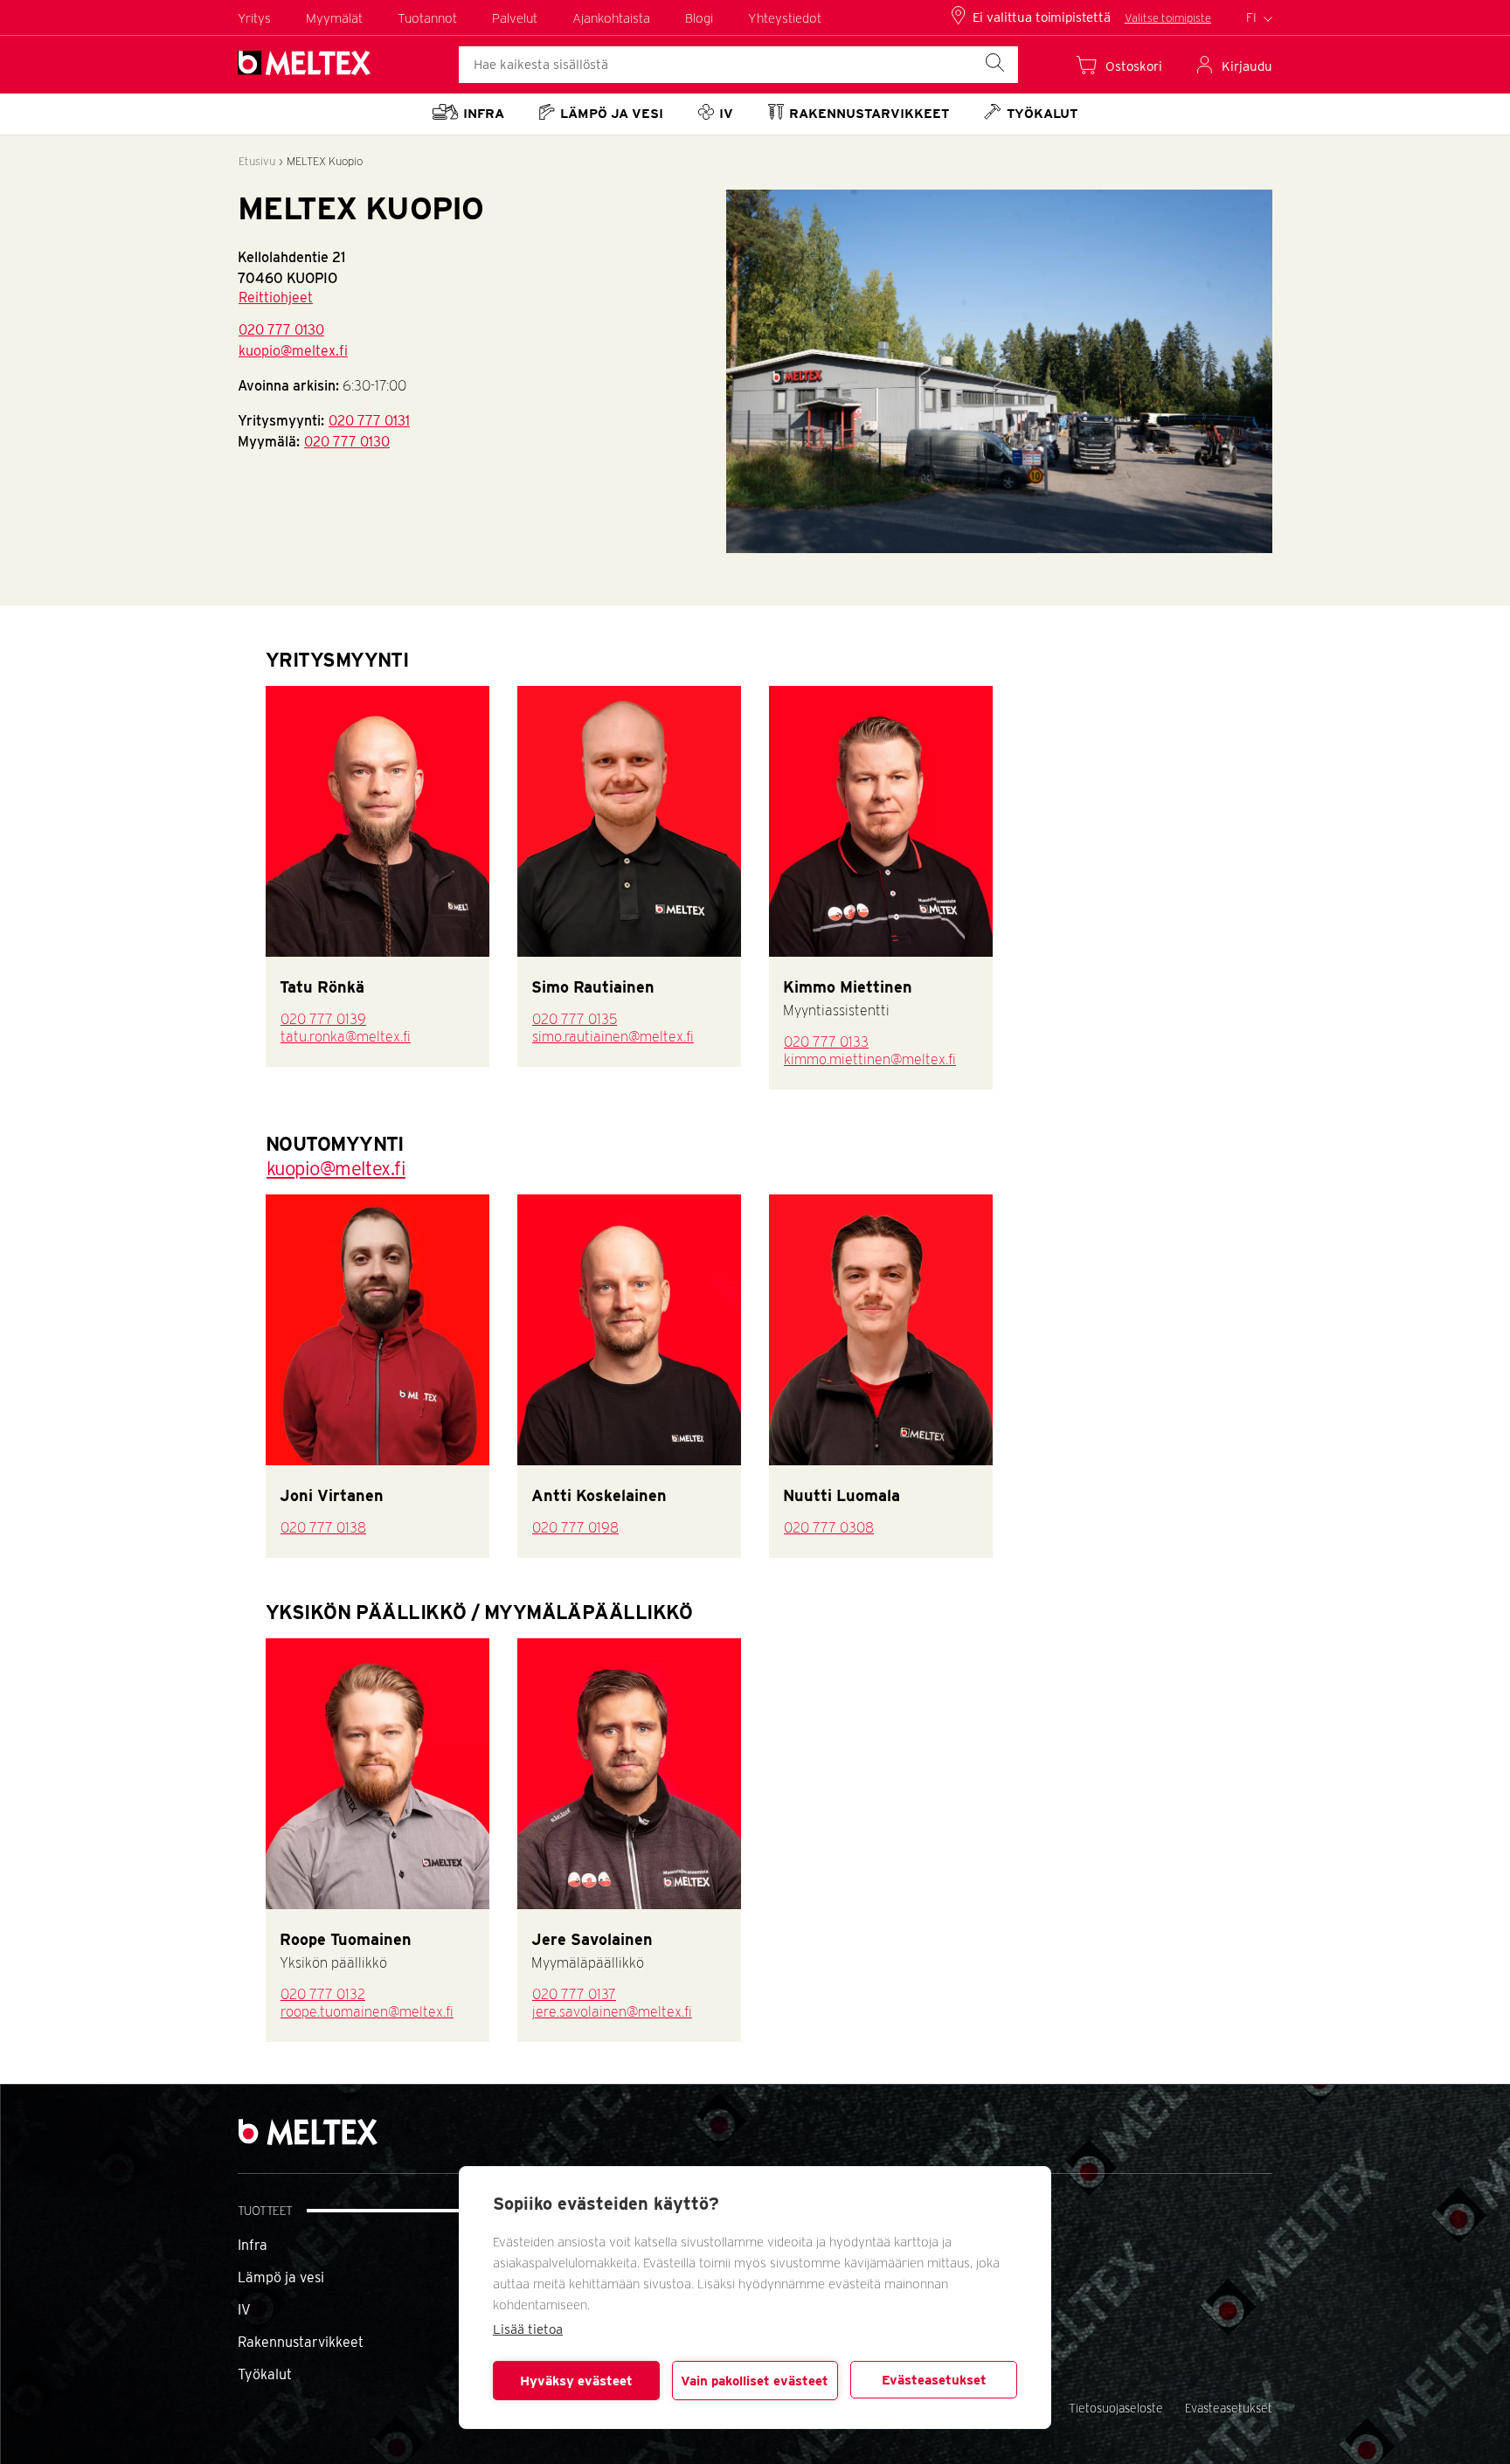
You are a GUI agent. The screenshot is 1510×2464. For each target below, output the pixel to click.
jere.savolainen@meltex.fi (612, 2012)
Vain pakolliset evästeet (755, 2381)
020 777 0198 (575, 1528)
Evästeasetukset (934, 2380)
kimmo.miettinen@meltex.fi (870, 1059)
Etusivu (257, 161)
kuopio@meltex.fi (293, 351)
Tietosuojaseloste (1116, 2408)
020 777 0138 (323, 1528)
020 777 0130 (281, 330)
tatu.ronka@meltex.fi (346, 1037)
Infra (253, 2245)
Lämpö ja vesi (281, 2277)
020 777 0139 (323, 1019)
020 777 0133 (826, 1042)
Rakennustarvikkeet (301, 2342)
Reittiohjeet (276, 298)
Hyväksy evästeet (576, 2381)
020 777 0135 (575, 1019)
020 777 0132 (323, 1994)
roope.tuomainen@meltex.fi (367, 2012)
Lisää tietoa (528, 2329)
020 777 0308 (829, 1528)
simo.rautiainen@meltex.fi (613, 1037)
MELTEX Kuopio (325, 161)
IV (244, 2310)
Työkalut (265, 2374)
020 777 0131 (369, 421)
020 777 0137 (574, 1994)
